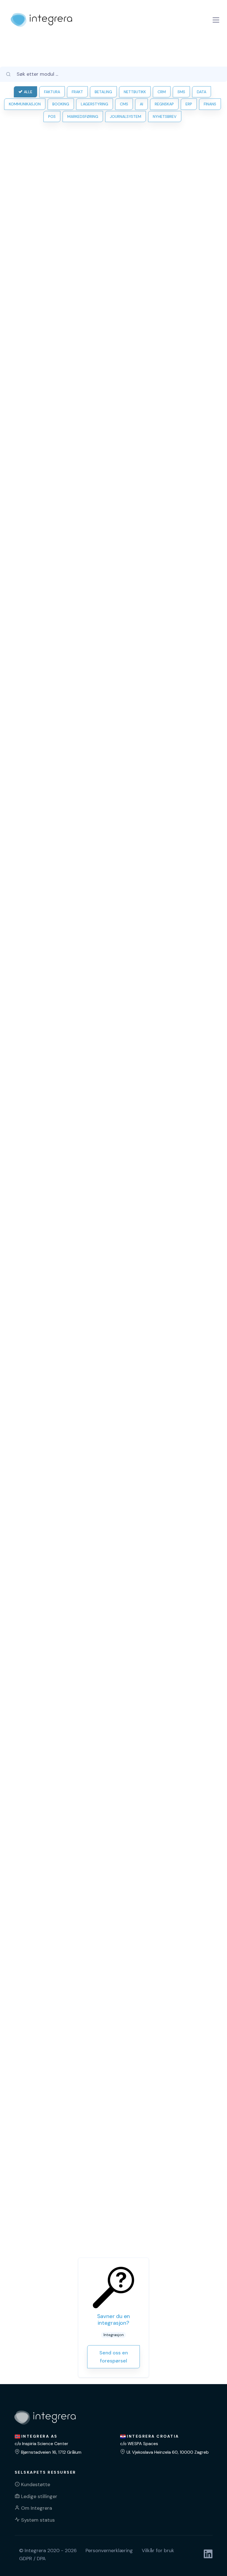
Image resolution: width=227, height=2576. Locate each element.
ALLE (28, 92)
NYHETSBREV (165, 116)
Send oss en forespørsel (114, 2357)
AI (141, 104)
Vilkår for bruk (158, 2550)
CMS (124, 104)
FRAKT (77, 92)
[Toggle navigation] (216, 20)
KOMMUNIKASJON (25, 104)
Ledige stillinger (39, 2496)
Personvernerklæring (109, 2550)
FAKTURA (52, 92)
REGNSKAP (164, 104)
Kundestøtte (36, 2484)
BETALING (103, 92)
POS (52, 116)
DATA (202, 92)
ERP (189, 104)
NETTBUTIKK (135, 92)
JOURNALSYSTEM (126, 116)
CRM (162, 92)
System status (38, 2520)
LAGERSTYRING (95, 104)
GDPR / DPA (32, 2559)
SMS (181, 92)
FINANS (210, 104)
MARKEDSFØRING (83, 116)
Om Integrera (37, 2508)
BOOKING (61, 104)
